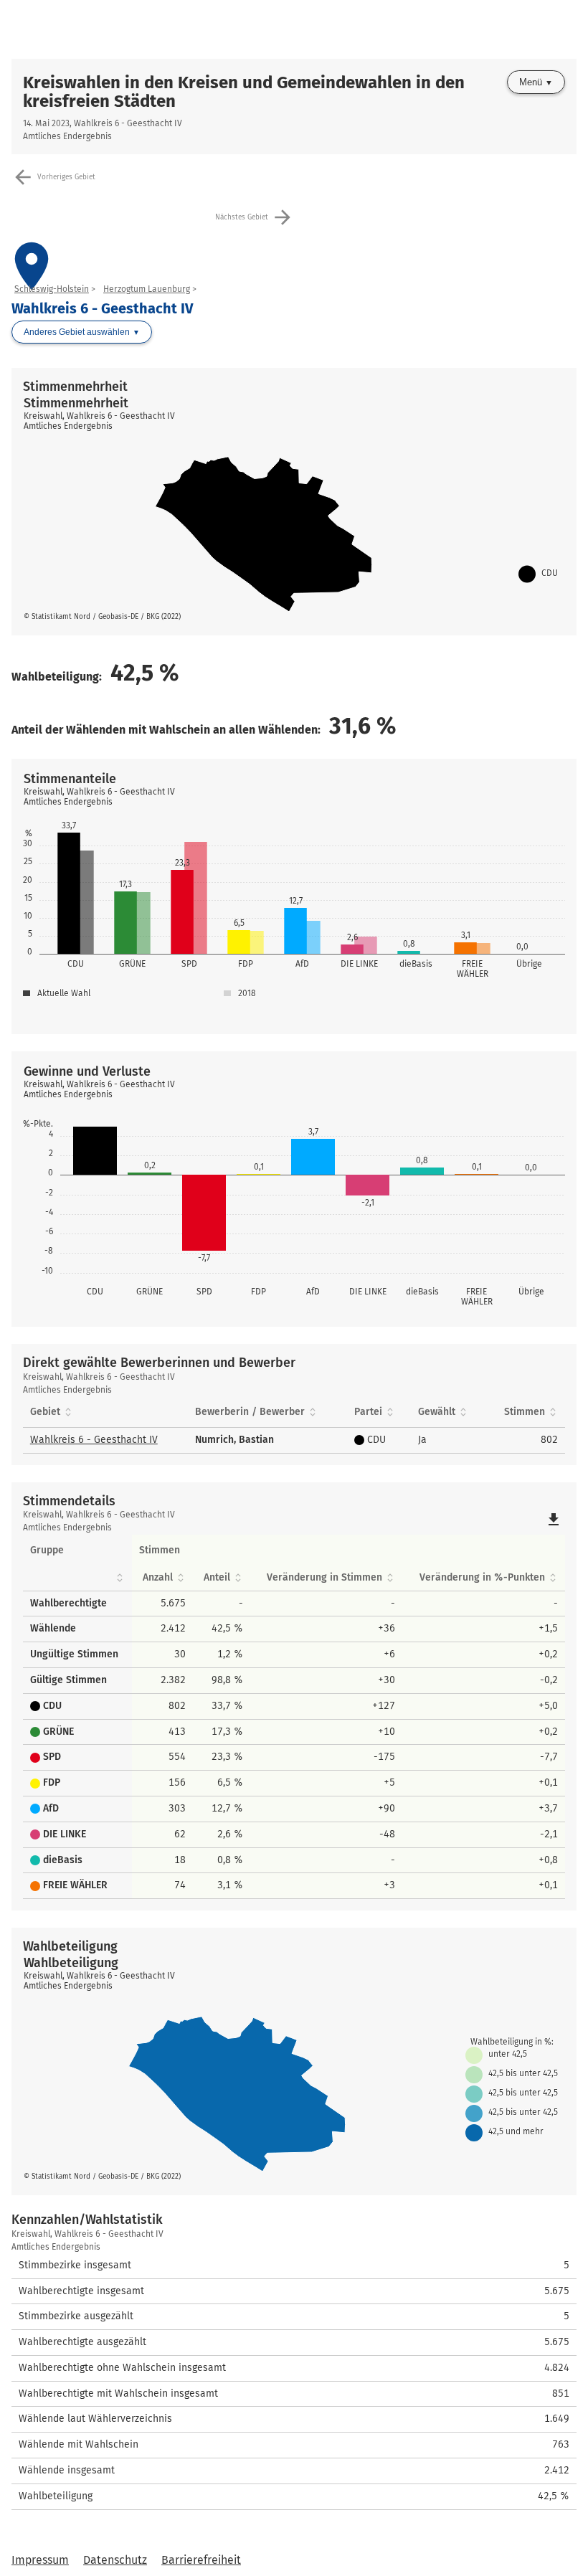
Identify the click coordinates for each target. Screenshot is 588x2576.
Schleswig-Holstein (52, 289)
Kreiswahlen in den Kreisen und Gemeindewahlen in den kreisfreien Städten (244, 92)
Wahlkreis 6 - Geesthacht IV (94, 1440)
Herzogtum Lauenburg (147, 289)
